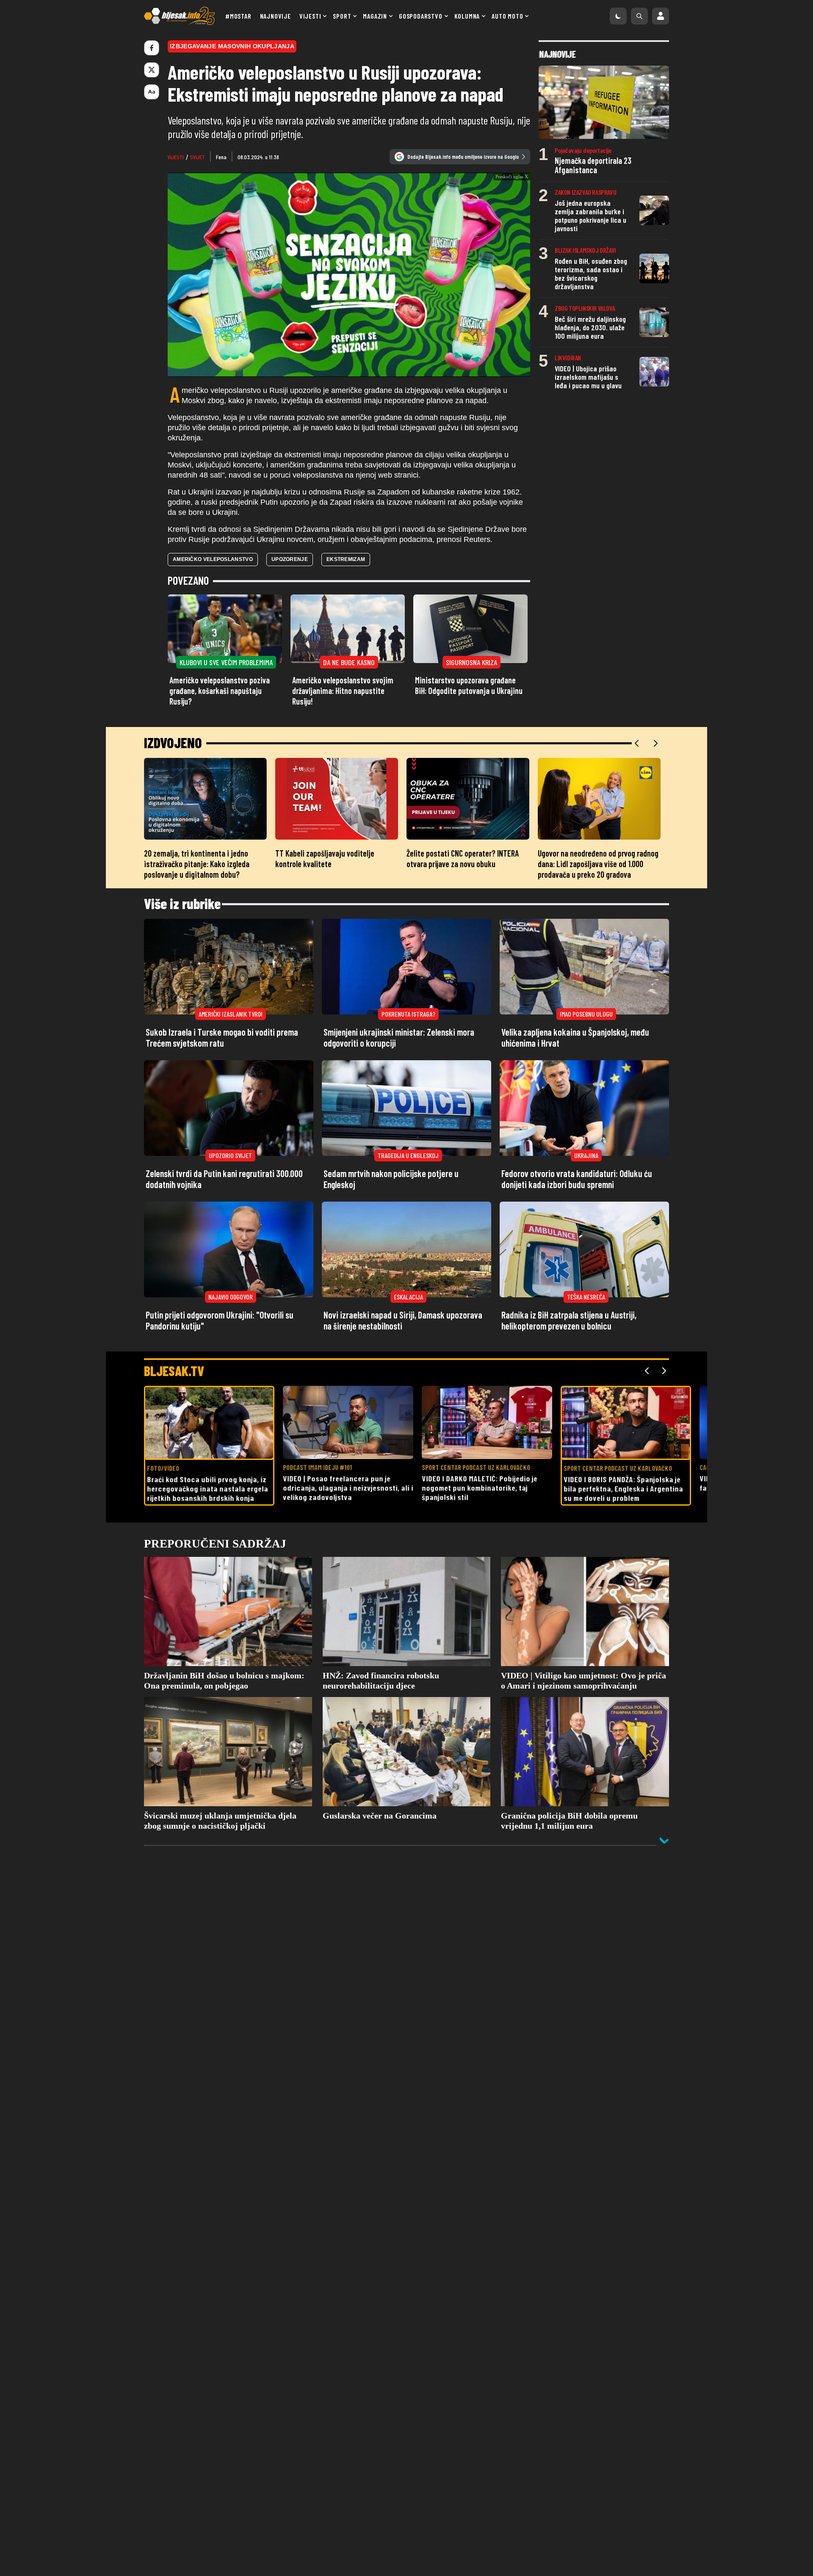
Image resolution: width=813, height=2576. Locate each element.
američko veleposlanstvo (213, 613)
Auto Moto (507, 16)
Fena (221, 157)
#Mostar (238, 16)
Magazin (375, 16)
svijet (198, 157)
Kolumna (467, 16)
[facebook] (152, 48)
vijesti (176, 157)
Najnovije (275, 16)
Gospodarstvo (421, 16)
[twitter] (152, 70)
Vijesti (310, 16)
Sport (342, 16)
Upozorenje (290, 613)
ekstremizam (346, 613)
